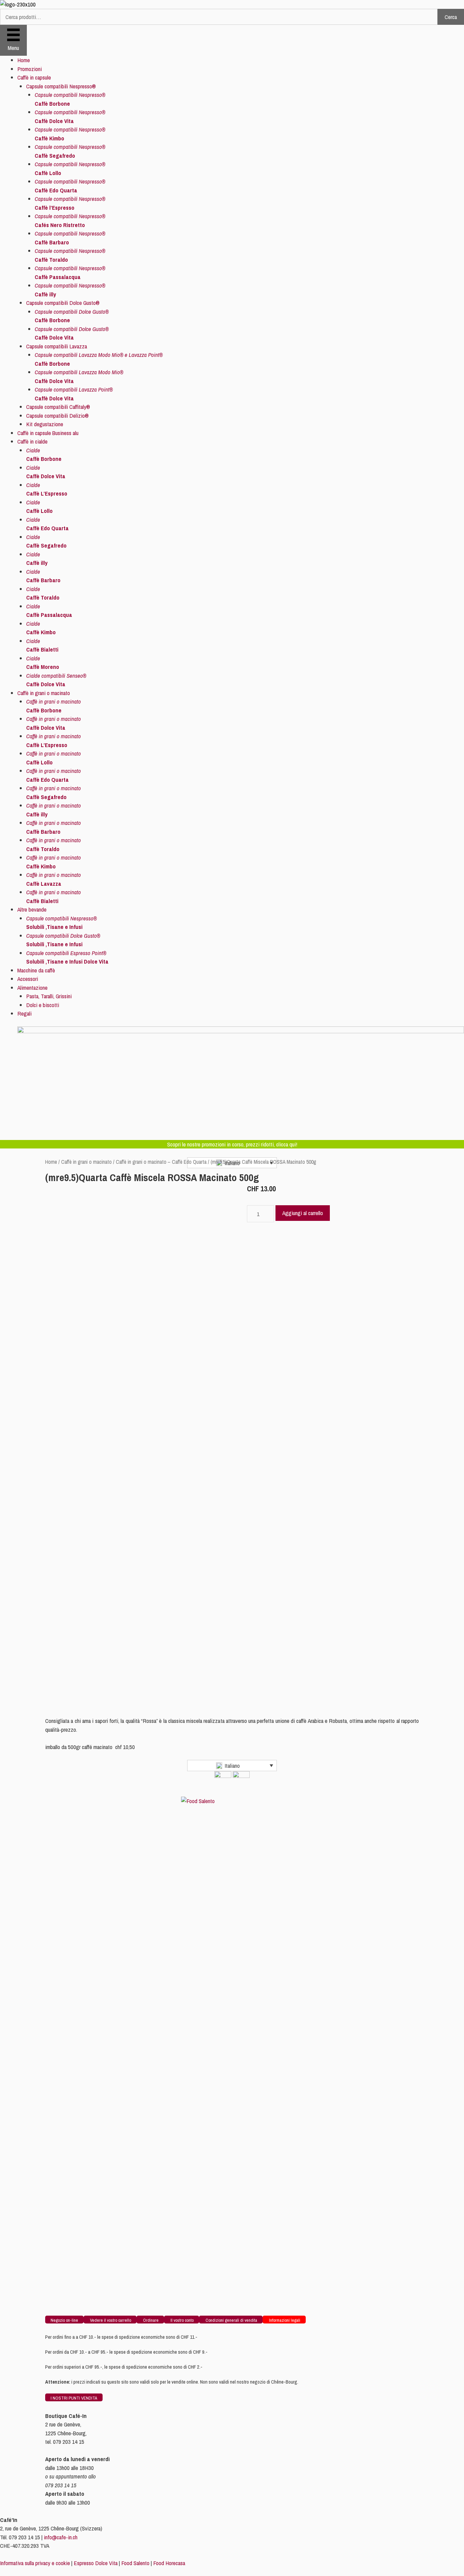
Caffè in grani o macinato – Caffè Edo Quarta (161, 1162)
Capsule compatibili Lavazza (57, 346)
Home (24, 60)
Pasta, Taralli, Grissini (49, 996)
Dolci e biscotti (43, 1005)
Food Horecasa (169, 2563)
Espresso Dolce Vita (96, 2563)
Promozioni (30, 69)
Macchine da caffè (36, 970)
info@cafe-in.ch (61, 2537)
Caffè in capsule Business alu (48, 433)
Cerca (451, 17)
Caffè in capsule (34, 77)
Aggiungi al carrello (303, 1213)
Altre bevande (32, 909)
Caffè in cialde (32, 441)
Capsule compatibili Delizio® (57, 416)
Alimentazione (32, 988)
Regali (24, 1013)
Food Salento (135, 2563)
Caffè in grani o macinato (44, 693)
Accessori (28, 979)
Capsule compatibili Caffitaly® (58, 407)
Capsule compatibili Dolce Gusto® (63, 303)
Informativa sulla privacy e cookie (35, 2563)
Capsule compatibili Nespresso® (61, 86)
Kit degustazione (45, 424)
